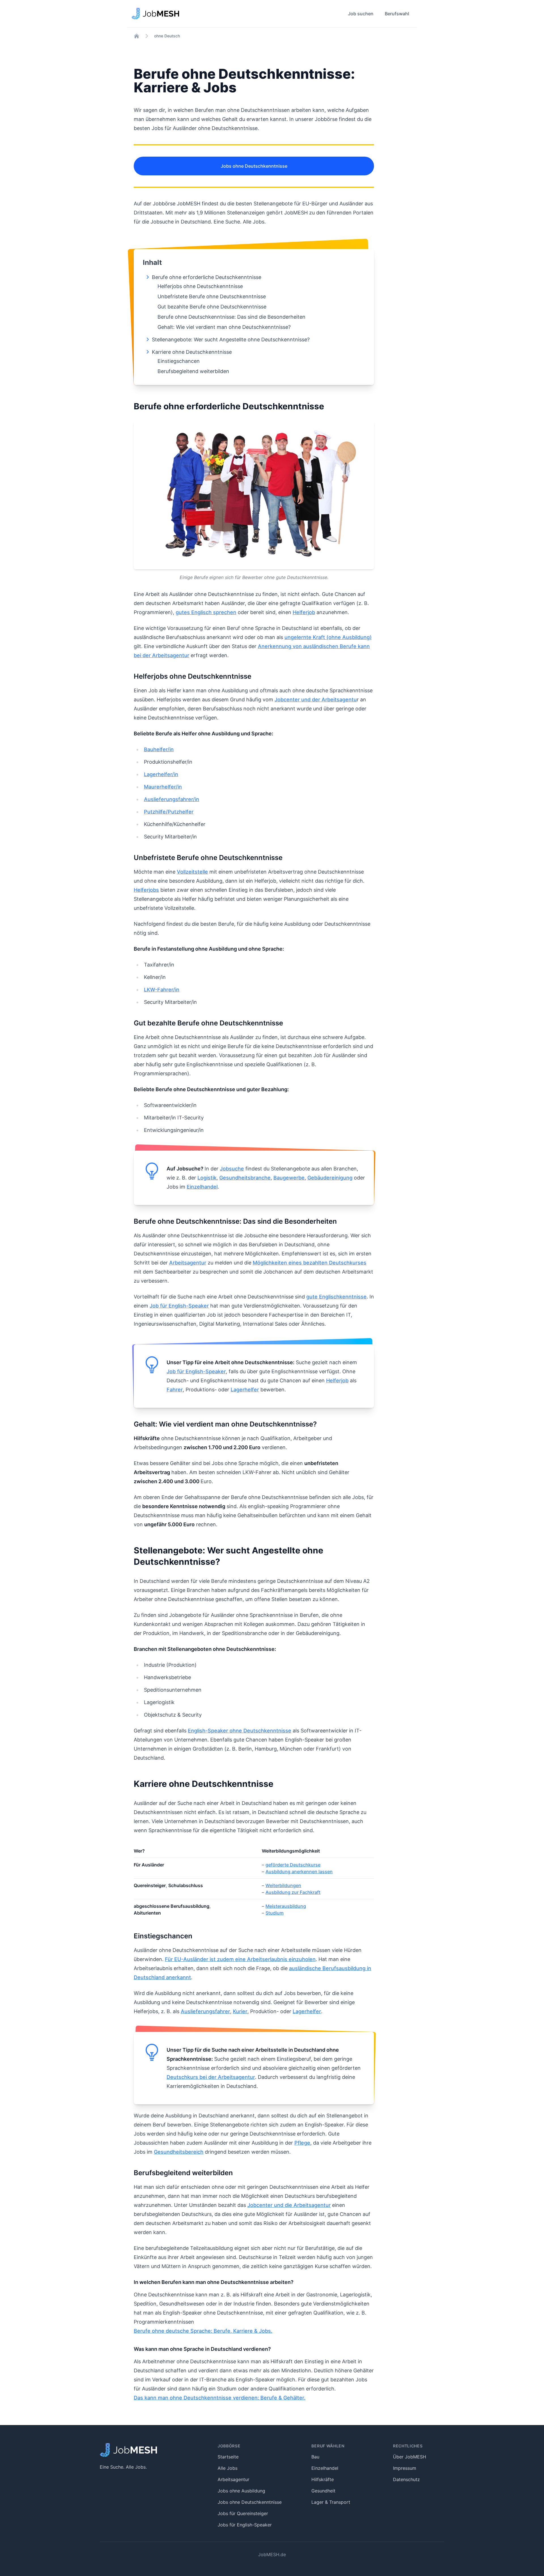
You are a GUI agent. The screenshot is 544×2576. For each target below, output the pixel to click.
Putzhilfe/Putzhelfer (169, 812)
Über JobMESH (410, 2457)
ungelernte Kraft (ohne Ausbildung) (328, 637)
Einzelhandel (202, 1187)
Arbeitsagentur (188, 1263)
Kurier (240, 2011)
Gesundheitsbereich (179, 2152)
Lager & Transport (331, 2502)
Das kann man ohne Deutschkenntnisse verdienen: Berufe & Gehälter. (220, 2398)
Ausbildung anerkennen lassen (299, 1872)
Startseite (228, 2457)
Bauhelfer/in (159, 749)
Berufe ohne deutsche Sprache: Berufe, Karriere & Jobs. (203, 2331)
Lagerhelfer (245, 1390)
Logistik (207, 1178)
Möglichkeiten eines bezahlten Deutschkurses (310, 1263)
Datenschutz (406, 2479)
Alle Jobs (228, 2468)
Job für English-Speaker (179, 1306)
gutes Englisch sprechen (206, 612)
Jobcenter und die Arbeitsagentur (289, 2205)
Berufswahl (397, 14)
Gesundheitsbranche (245, 1178)
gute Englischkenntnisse (336, 1297)
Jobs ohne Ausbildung (241, 2491)
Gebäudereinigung (330, 1178)
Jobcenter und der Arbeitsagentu (316, 700)
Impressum (405, 2468)
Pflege (302, 2143)
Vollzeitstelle (192, 872)
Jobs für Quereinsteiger (243, 2513)
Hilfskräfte (323, 2479)
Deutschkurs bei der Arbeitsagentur (211, 2077)
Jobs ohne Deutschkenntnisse (254, 166)
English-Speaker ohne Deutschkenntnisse (240, 1731)
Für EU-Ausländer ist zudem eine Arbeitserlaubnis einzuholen (240, 1959)
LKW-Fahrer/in (162, 990)
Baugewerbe (289, 1178)
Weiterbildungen (283, 1885)
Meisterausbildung (286, 1906)
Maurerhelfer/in (163, 787)
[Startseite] (137, 36)
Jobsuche (232, 1169)
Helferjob (304, 612)
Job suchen (361, 14)
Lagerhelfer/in (161, 774)
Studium (275, 1913)
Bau (315, 2457)
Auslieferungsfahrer (205, 2011)
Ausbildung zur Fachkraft (293, 1892)
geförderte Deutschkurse (293, 1865)
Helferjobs (146, 890)
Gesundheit (323, 2491)
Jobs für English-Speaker (245, 2525)
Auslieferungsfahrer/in (172, 799)
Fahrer (175, 1390)
